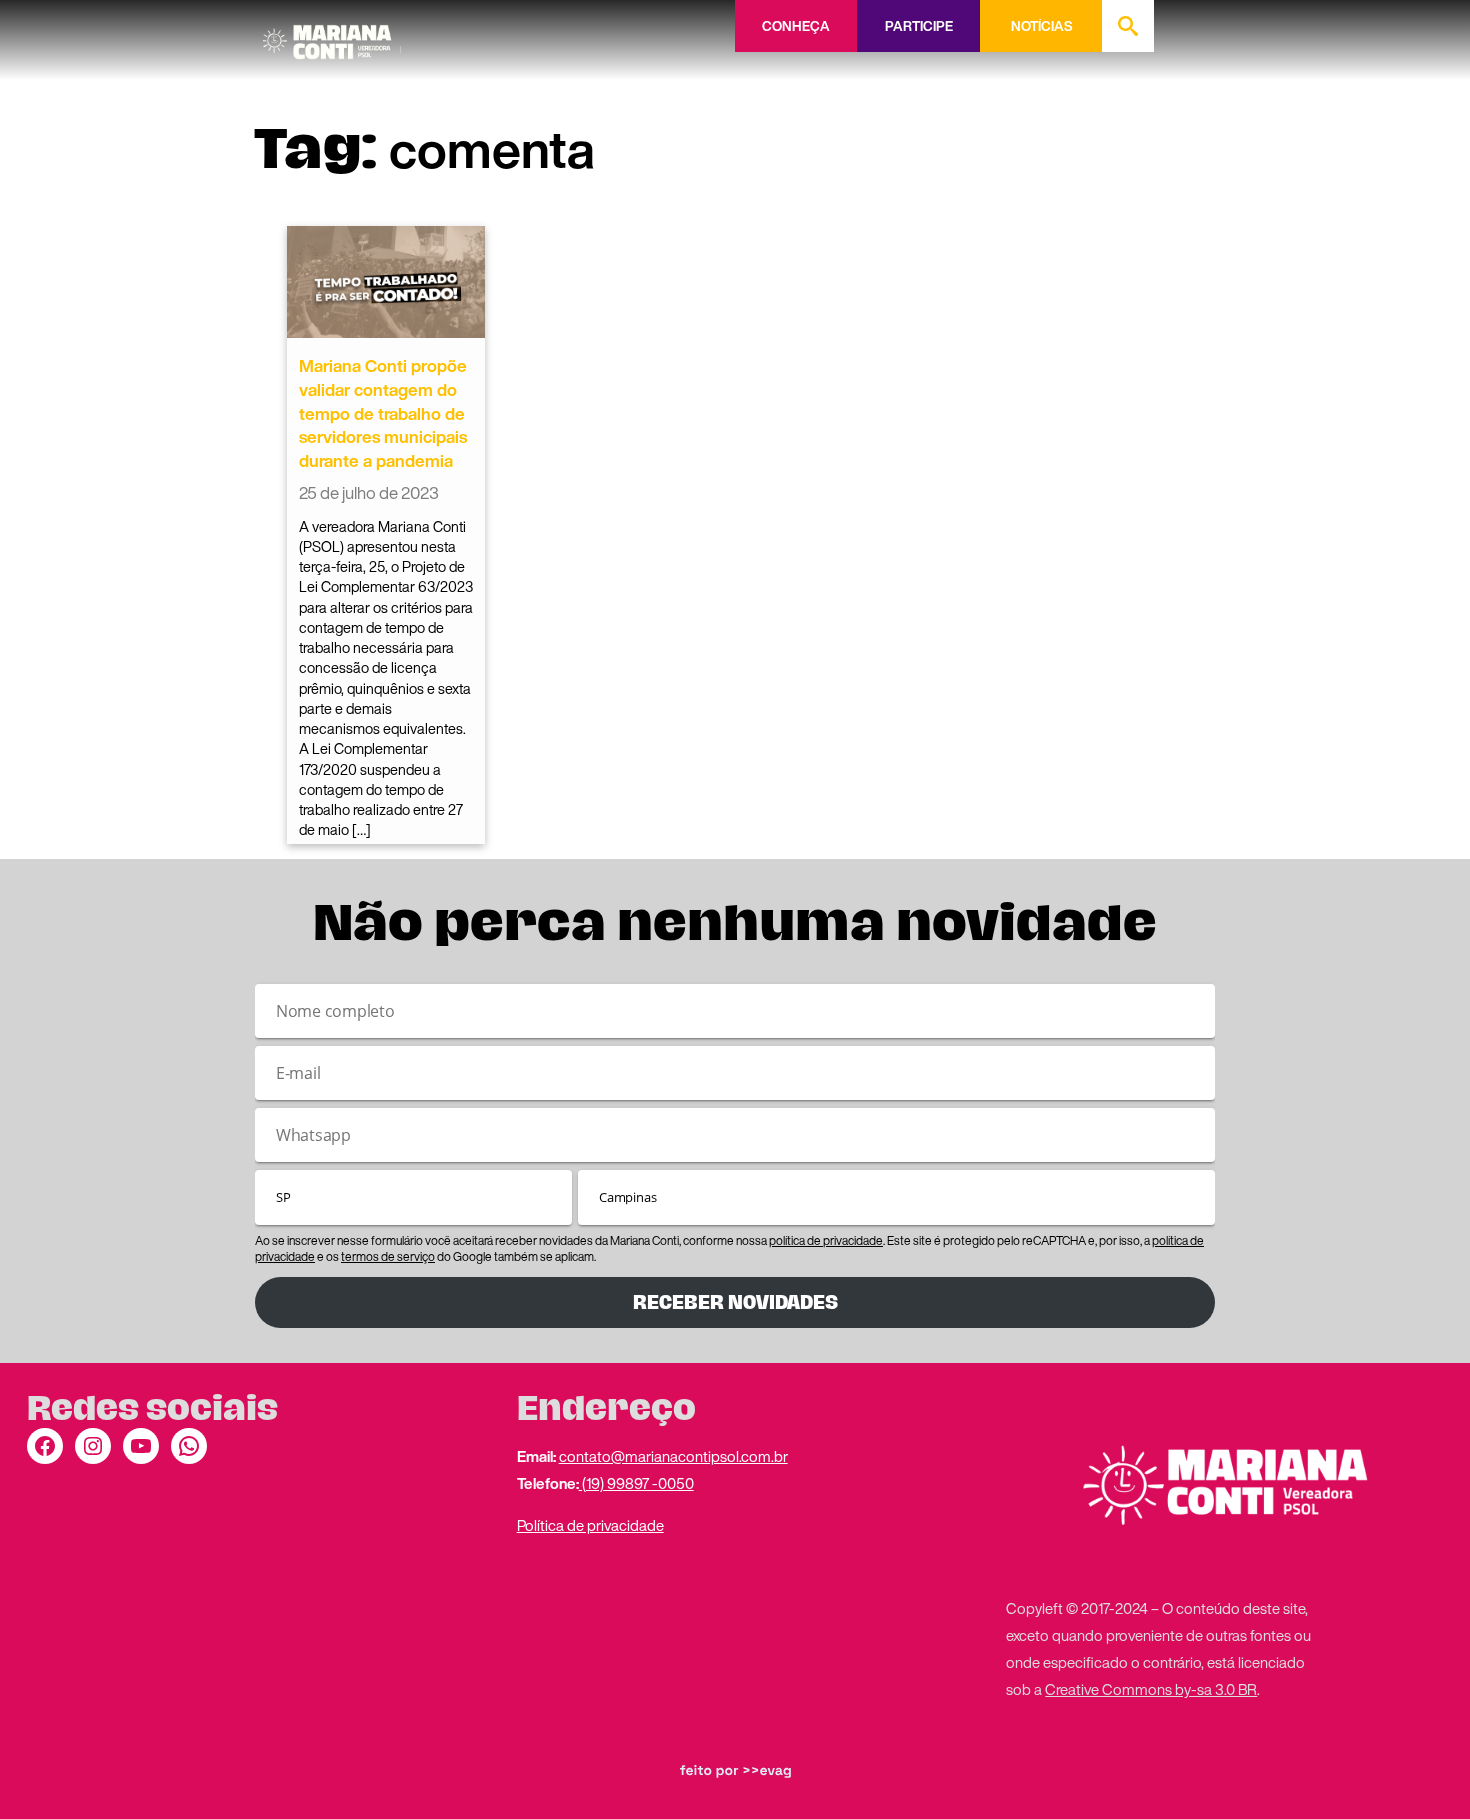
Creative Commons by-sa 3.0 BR (1151, 1689)
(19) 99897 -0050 (636, 1483)
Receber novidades (735, 1302)
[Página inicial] (332, 35)
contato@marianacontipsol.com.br (673, 1456)
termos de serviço (388, 1256)
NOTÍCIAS (1041, 26)
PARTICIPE (919, 26)
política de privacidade (826, 1240)
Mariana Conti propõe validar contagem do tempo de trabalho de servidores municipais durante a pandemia (383, 413)
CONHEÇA (796, 26)
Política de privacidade (590, 1525)
